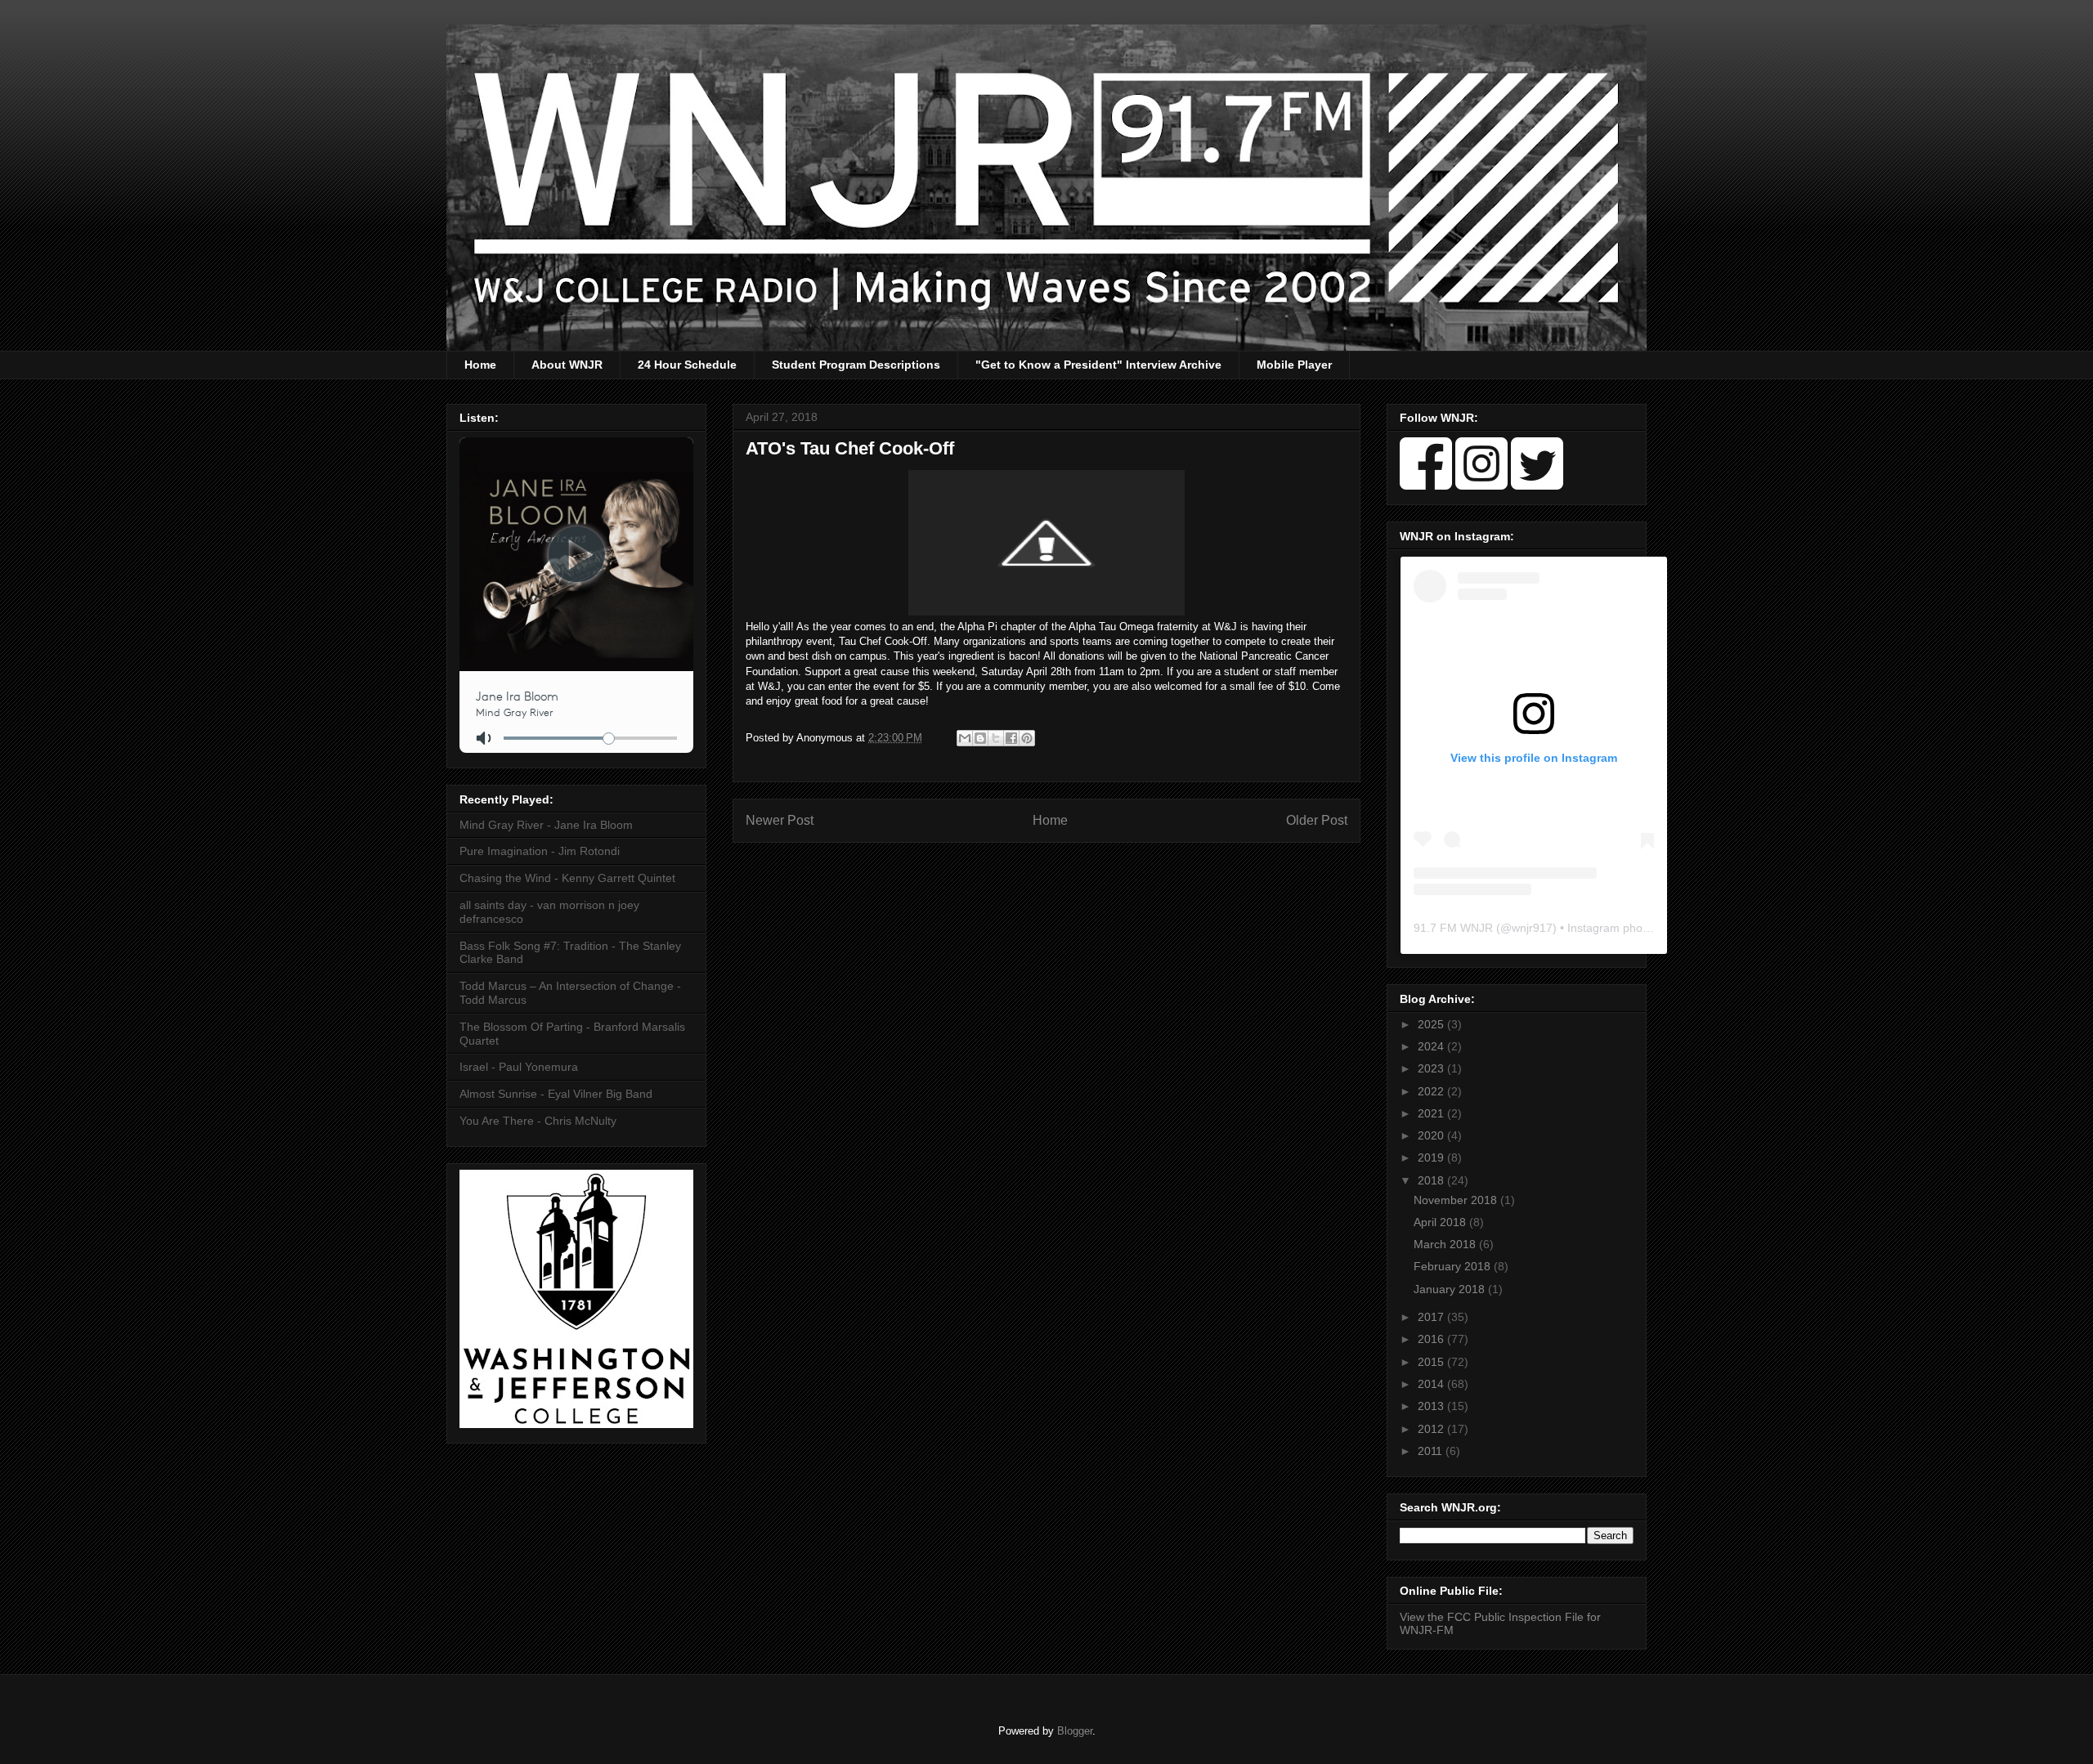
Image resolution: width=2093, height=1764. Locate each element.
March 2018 (1446, 1244)
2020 (1432, 1135)
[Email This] (965, 738)
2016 (1432, 1339)
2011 (1432, 1451)
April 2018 (1441, 1222)
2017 (1432, 1317)
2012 (1432, 1429)
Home (480, 365)
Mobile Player (1294, 365)
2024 (1432, 1046)
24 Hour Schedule (687, 365)
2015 (1432, 1362)
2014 (1432, 1384)
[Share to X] (996, 738)
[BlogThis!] (980, 738)
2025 (1432, 1024)
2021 (1432, 1113)
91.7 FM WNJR (1453, 928)
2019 (1432, 1157)
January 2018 (1451, 1289)
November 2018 (1457, 1200)
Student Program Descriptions (856, 365)
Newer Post (780, 820)
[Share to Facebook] (1011, 738)
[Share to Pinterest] (1027, 738)
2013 (1432, 1406)
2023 (1432, 1068)
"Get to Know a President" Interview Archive (1098, 365)
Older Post (1317, 820)
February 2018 (1454, 1266)
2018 (1432, 1180)
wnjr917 (1532, 928)
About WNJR (567, 365)
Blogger (1075, 1731)
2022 (1432, 1091)
